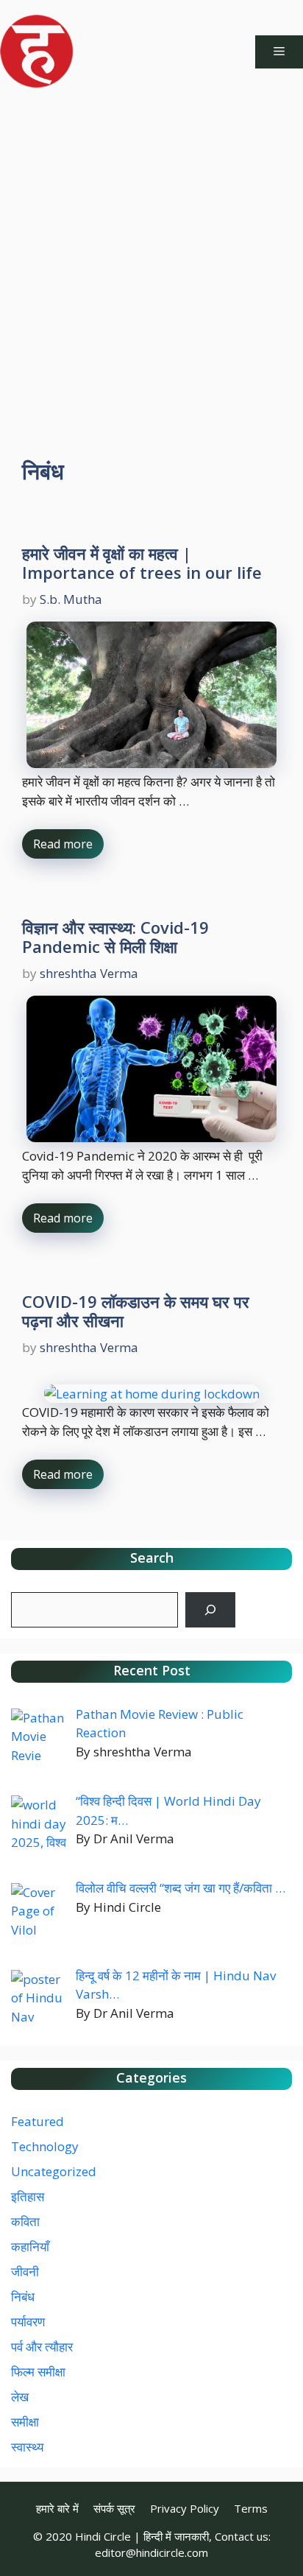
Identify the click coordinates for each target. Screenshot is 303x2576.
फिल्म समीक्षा (38, 2372)
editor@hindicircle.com (151, 2552)
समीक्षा (25, 2422)
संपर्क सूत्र (114, 2508)
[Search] (210, 1610)
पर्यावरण (28, 2322)
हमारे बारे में (57, 2508)
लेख (20, 2397)
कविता (25, 2221)
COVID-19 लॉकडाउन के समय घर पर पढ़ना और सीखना (136, 1311)
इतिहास (28, 2196)
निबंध (23, 2297)
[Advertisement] (151, 262)
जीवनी (25, 2271)
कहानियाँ (30, 2246)
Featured (38, 2121)
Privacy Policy (185, 2508)
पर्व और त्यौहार (42, 2347)
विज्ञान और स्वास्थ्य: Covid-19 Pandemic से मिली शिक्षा (115, 937)
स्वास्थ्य (27, 2447)
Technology (45, 2146)
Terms (251, 2508)
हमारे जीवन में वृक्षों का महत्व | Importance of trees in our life (142, 563)
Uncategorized (54, 2171)
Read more (63, 844)
